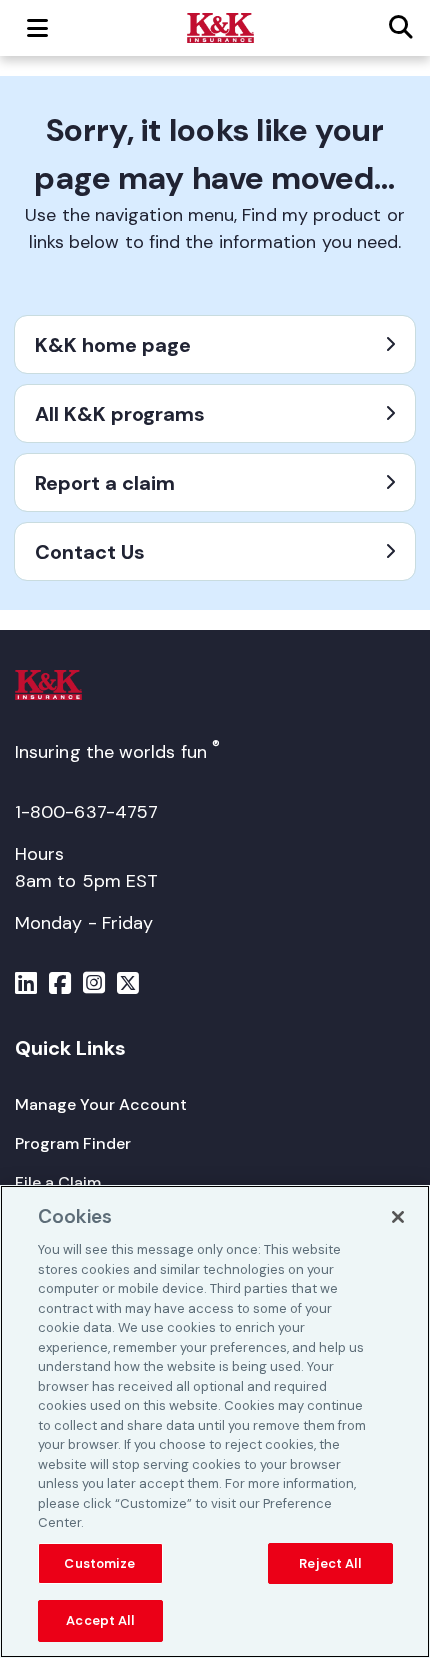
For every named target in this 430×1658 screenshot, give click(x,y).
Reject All (329, 1563)
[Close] (398, 1217)
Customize (99, 1563)
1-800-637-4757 (86, 812)
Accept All (99, 1620)
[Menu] (26, 986)
